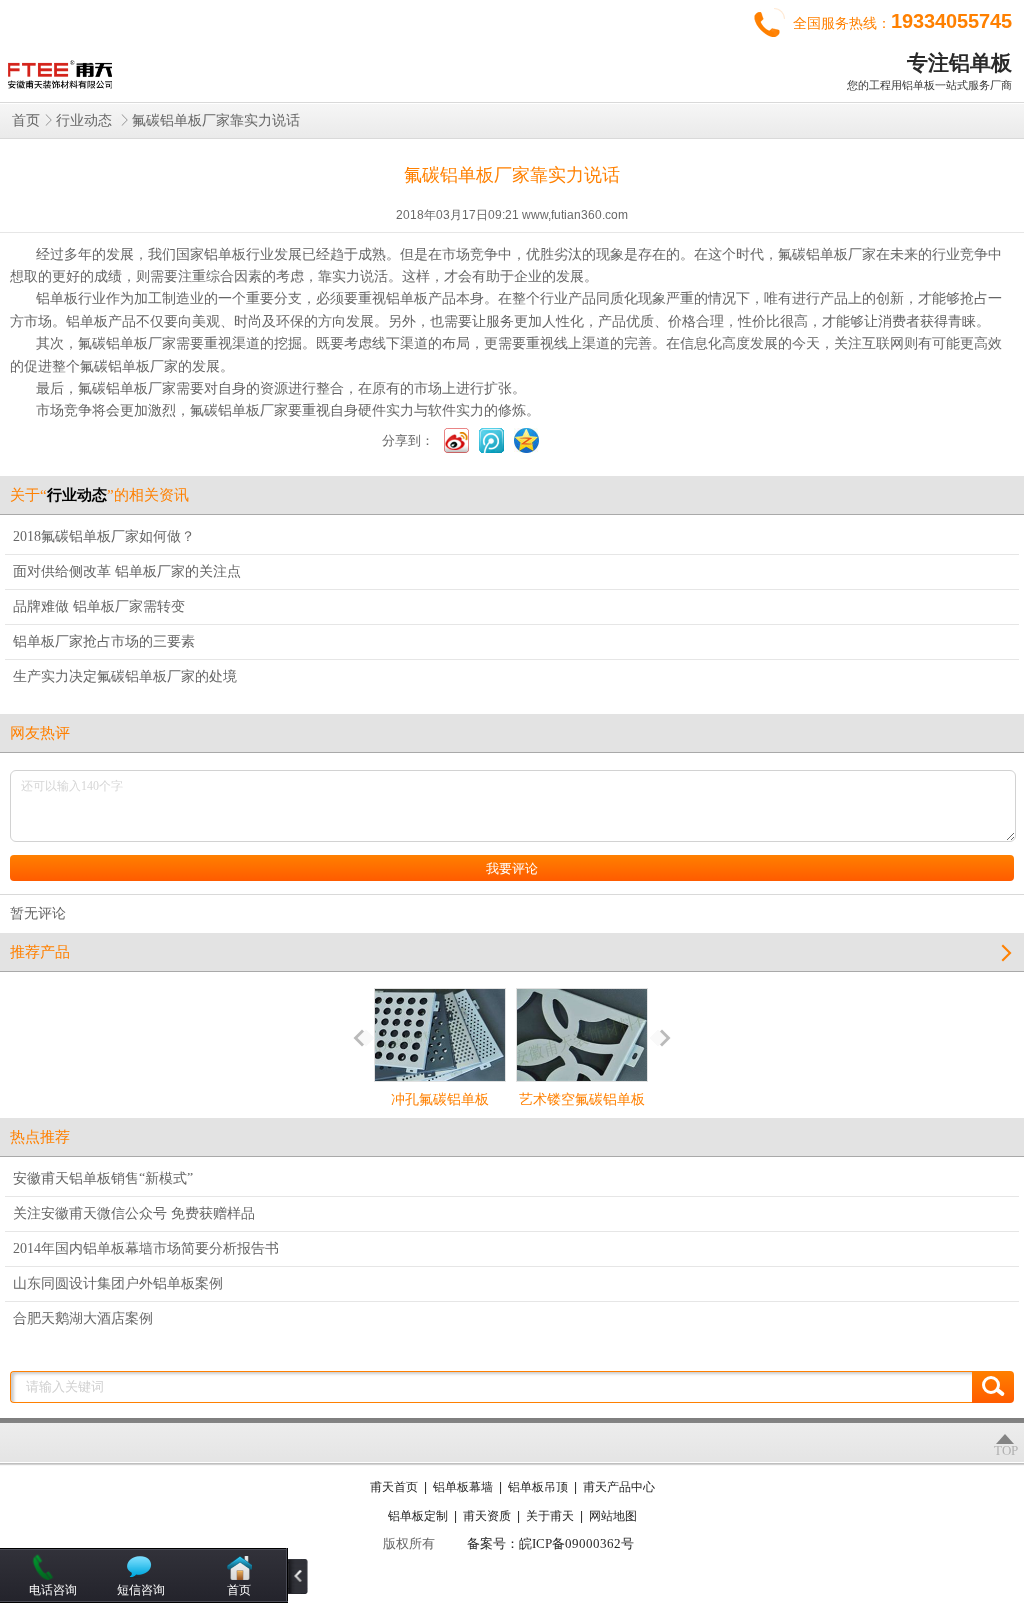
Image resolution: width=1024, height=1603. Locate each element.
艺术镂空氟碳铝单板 (582, 1099)
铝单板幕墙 (463, 1487)
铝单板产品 (421, 298)
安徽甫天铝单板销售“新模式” (103, 1178)
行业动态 (86, 120)
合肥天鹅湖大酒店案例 (83, 1318)
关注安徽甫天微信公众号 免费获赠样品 (134, 1213)
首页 (26, 120)
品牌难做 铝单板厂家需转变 (99, 606)
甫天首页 (394, 1487)
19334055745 (951, 21)
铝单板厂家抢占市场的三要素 (104, 641)
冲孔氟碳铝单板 (440, 1099)
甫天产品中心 (619, 1487)
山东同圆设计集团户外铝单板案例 (118, 1283)
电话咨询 (53, 1590)
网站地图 (613, 1516)
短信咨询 (141, 1590)
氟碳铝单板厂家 (127, 343)
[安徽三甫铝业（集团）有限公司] (57, 69)
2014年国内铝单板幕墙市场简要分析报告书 (146, 1248)
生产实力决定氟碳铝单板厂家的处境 (125, 676)
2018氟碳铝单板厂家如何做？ (104, 536)
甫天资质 (487, 1516)
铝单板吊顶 (538, 1487)
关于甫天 (550, 1516)
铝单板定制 (418, 1516)
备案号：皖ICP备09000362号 (550, 1543)
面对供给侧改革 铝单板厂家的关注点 (127, 571)
